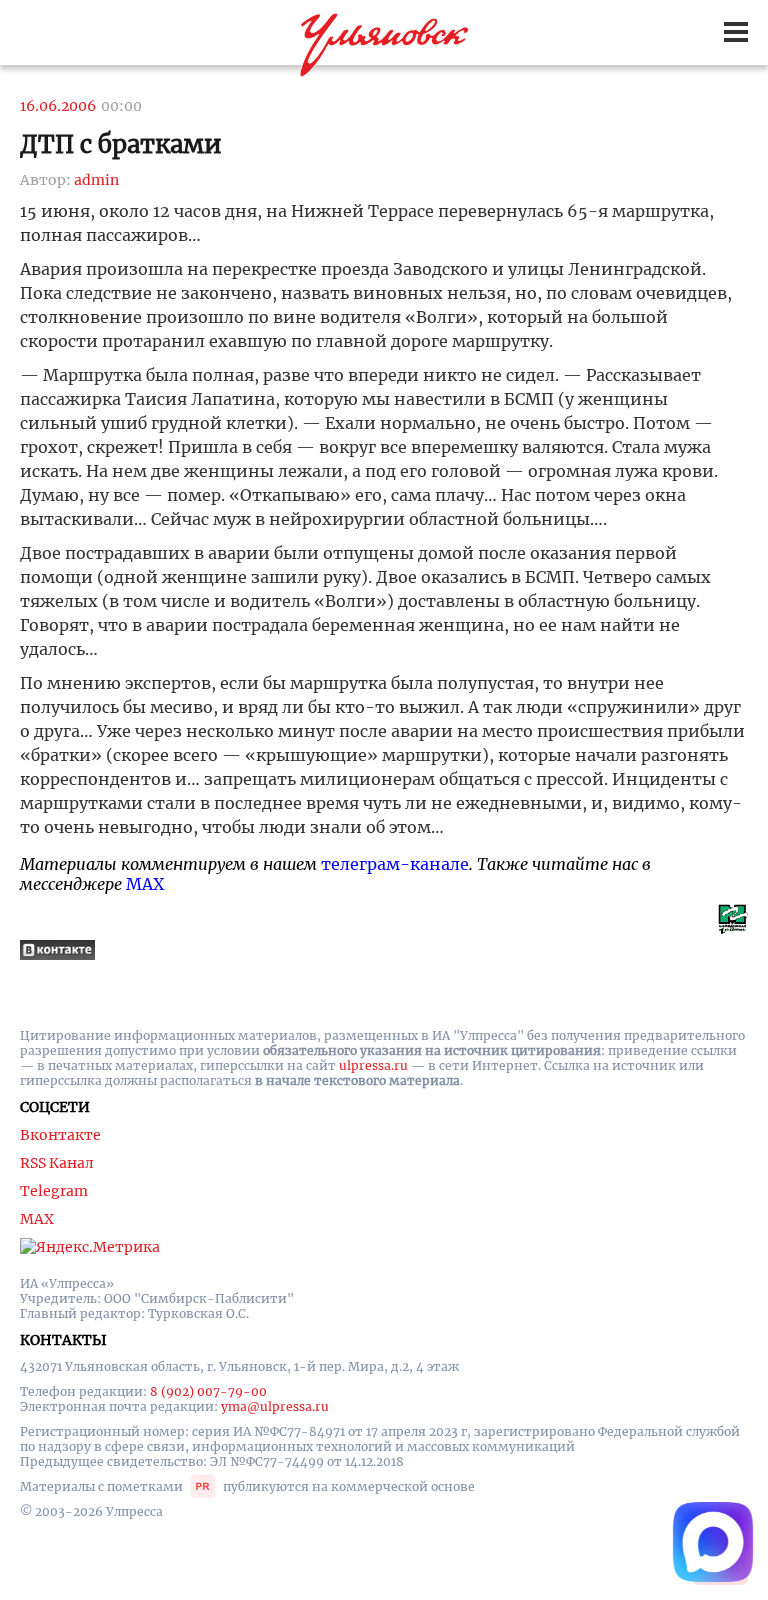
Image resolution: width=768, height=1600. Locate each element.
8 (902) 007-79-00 (208, 1391)
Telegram (54, 1191)
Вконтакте (60, 1135)
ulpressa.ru (373, 1065)
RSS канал (57, 1163)
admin (96, 180)
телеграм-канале (395, 864)
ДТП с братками (121, 144)
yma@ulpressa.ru (275, 1406)
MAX (145, 884)
